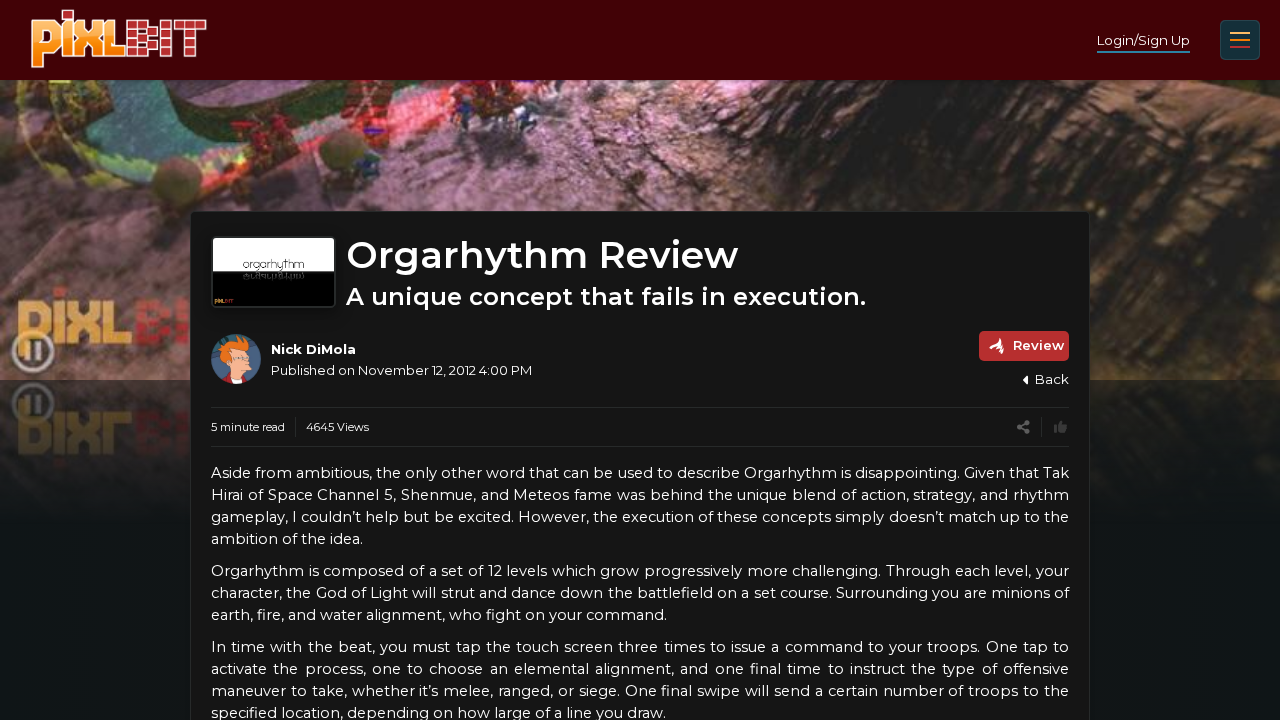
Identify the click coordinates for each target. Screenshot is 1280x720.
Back (1052, 379)
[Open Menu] (1240, 40)
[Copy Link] (1023, 427)
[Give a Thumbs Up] (1060, 427)
